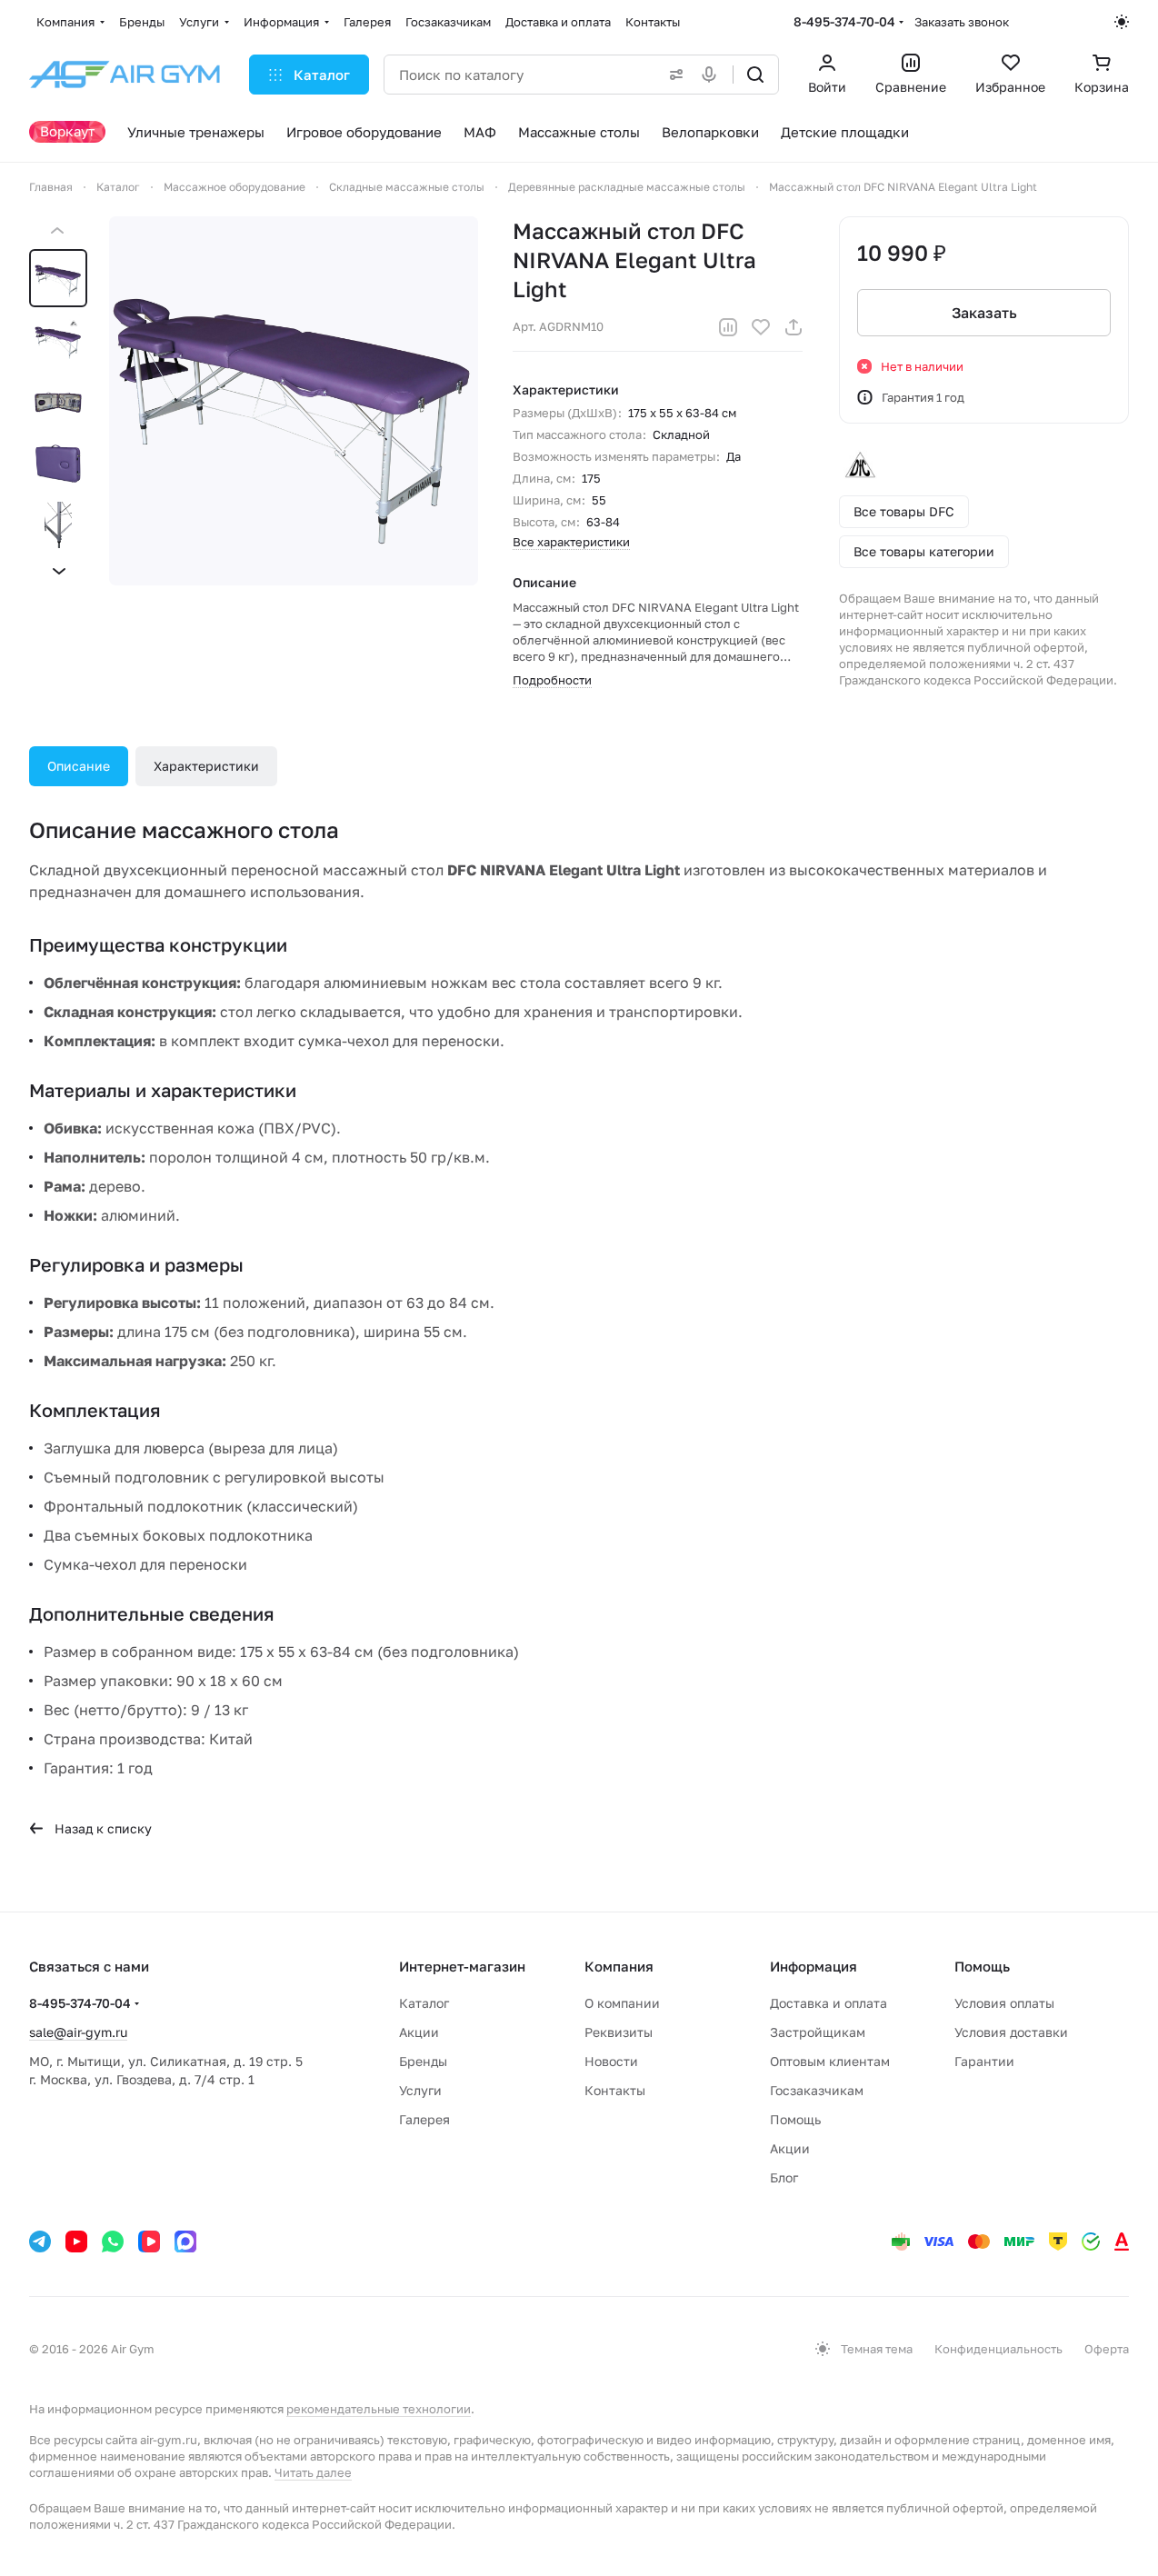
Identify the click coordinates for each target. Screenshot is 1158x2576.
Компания (619, 1966)
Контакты (615, 2090)
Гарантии (984, 2061)
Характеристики (206, 766)
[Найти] (755, 75)
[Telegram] (40, 2242)
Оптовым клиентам (830, 2061)
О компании (622, 2003)
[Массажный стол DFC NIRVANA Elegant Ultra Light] (294, 401)
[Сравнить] (728, 327)
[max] (185, 2242)
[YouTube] (76, 2242)
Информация (814, 1966)
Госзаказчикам (817, 2090)
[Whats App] (113, 2242)
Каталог (424, 2003)
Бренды (423, 2061)
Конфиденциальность (998, 2349)
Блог (784, 2177)
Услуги (420, 2090)
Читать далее (313, 2472)
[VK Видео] (149, 2242)
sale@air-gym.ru (78, 2032)
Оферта (1107, 2349)
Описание (79, 766)
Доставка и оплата (829, 2003)
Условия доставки (1011, 2032)
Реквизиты (619, 2032)
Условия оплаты (1004, 2003)
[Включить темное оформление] (1122, 22)
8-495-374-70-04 (844, 21)
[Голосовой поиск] (713, 75)
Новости (611, 2061)
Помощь (795, 2119)
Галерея (424, 2119)
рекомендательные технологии (379, 2409)
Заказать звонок (962, 22)
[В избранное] (761, 327)
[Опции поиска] (673, 75)
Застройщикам (818, 2032)
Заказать (984, 313)
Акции (419, 2032)
